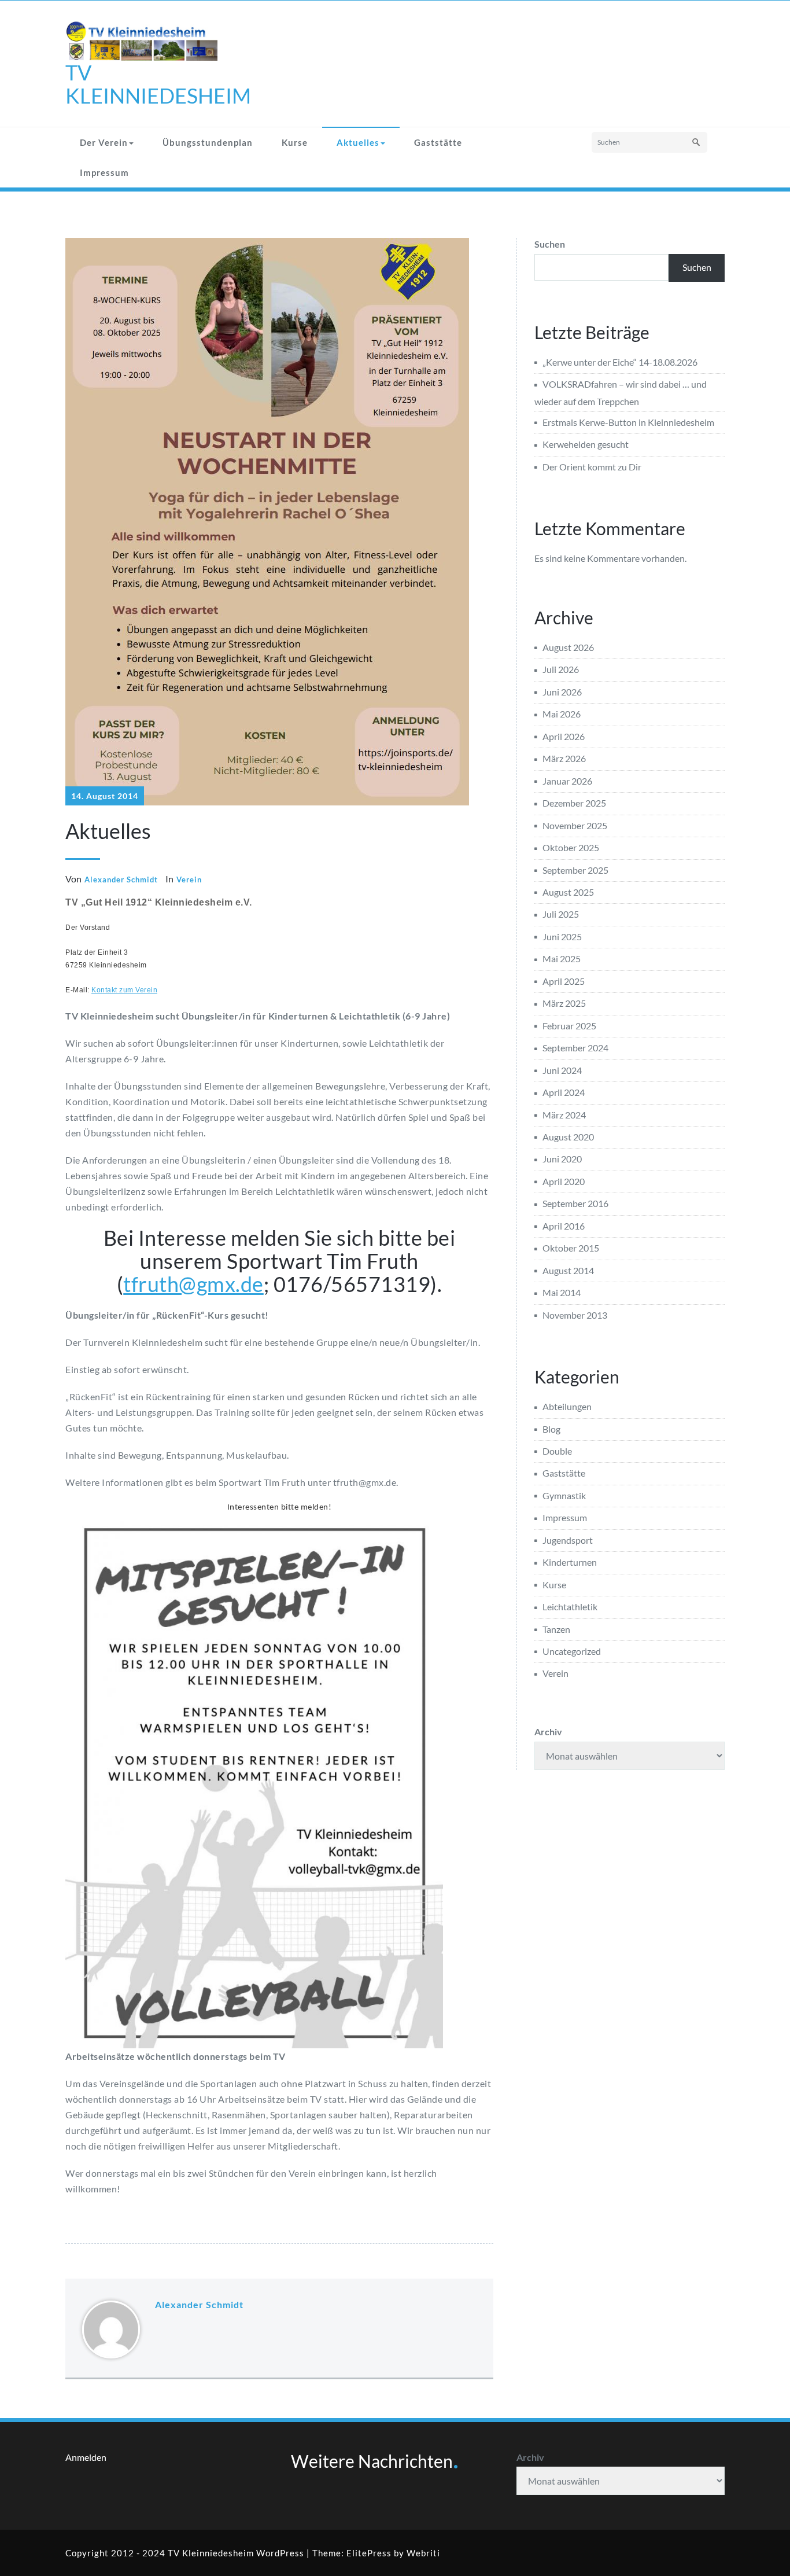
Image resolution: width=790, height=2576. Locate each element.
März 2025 (564, 1003)
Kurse (295, 142)
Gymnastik (564, 1495)
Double (557, 1451)
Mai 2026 (562, 714)
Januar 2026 (567, 781)
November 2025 (575, 825)
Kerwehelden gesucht (586, 444)
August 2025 (568, 892)
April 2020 (564, 1181)
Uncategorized (572, 1651)
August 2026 (568, 647)
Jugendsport (568, 1540)
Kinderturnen (570, 1562)
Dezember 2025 (574, 803)
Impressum (104, 172)
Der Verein (104, 142)
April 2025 (564, 981)
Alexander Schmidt (121, 879)
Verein (189, 879)
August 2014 (568, 1270)
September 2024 (575, 1048)
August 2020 (568, 1137)
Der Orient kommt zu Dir (592, 467)
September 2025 (575, 870)
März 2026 (564, 758)
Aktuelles (358, 142)
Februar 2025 (569, 1026)
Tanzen (556, 1629)
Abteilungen (567, 1406)
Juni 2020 (562, 1159)
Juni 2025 (562, 936)
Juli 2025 (561, 914)
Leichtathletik (570, 1607)
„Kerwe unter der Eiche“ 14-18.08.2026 (620, 362)
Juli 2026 (561, 669)
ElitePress (369, 2553)
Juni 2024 (562, 1070)
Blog (551, 1429)
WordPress (280, 2553)
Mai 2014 (562, 1292)
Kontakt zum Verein (124, 990)
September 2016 (575, 1203)
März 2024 (564, 1115)
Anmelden (86, 2457)
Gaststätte (438, 142)
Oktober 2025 (571, 847)
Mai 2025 (562, 958)
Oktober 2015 (571, 1248)
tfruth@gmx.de (193, 1284)
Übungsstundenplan (208, 142)
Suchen (550, 244)
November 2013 (575, 1315)
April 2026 (564, 736)
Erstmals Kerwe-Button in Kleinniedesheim (628, 422)
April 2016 (564, 1226)
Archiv (548, 1732)
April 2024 (564, 1092)
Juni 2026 (562, 692)
